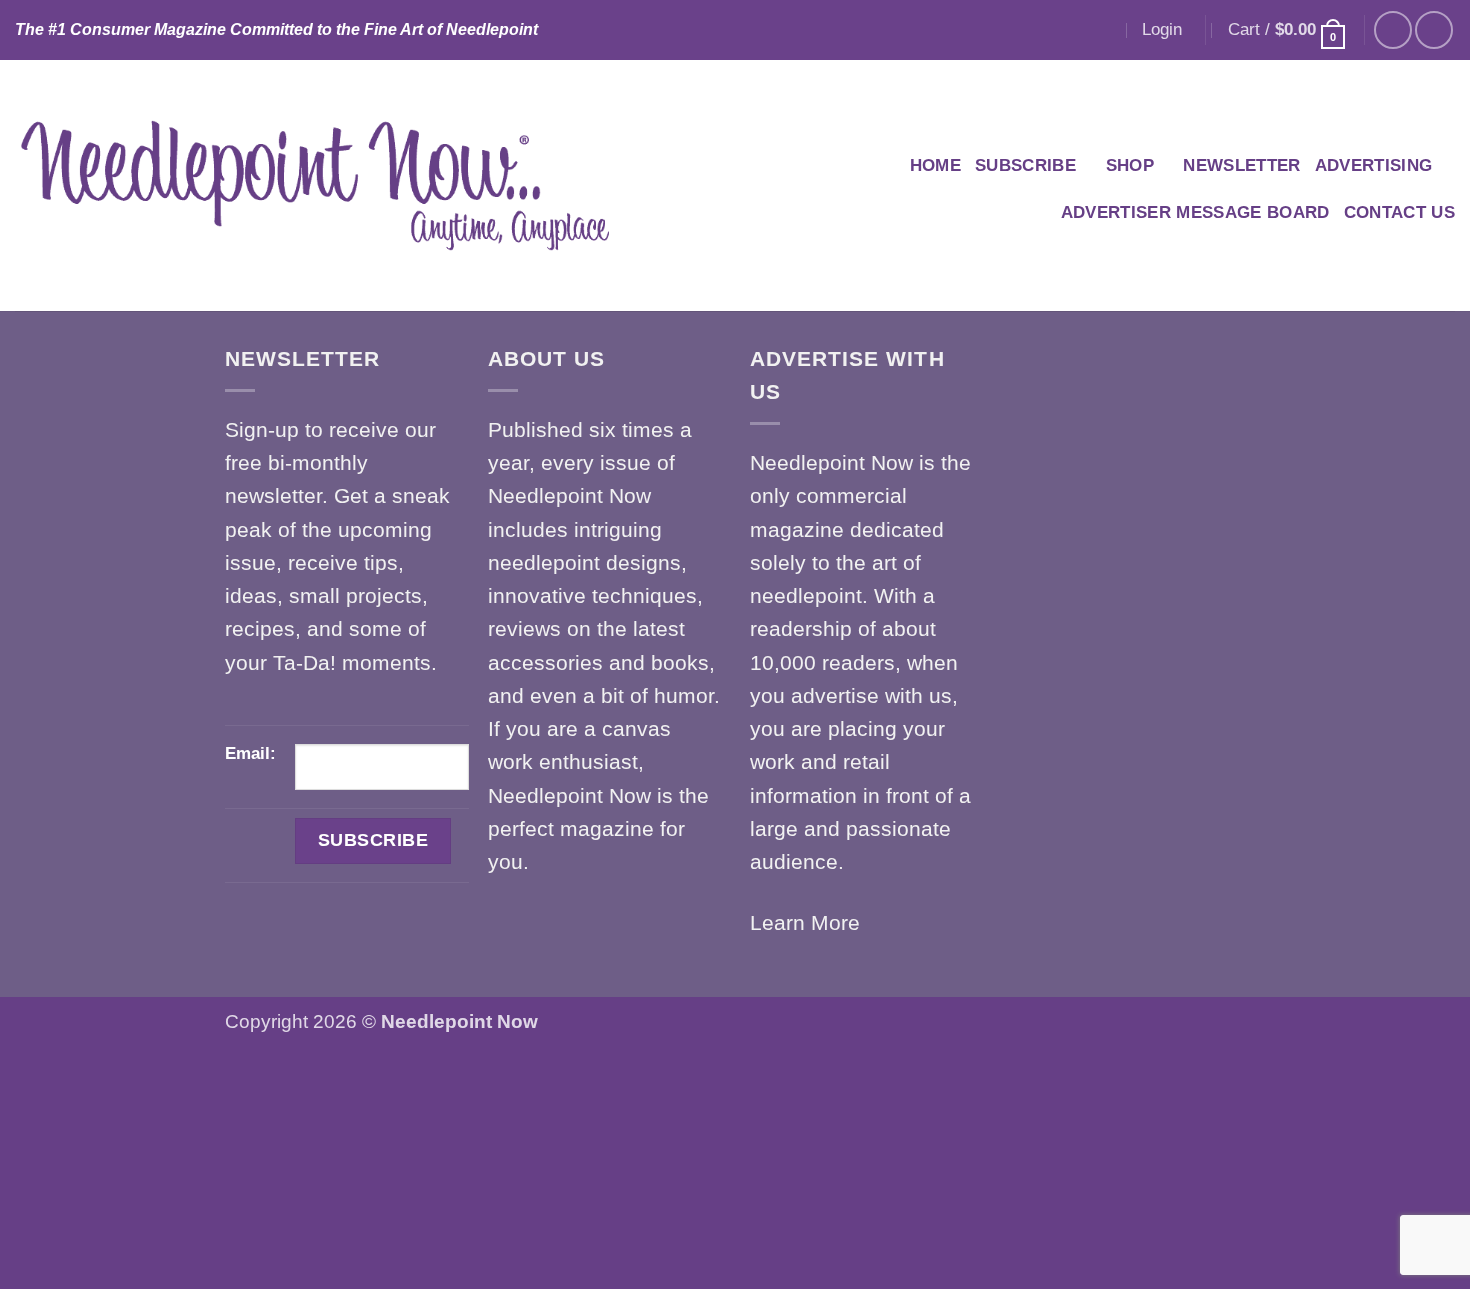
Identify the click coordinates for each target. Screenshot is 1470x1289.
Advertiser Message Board (1195, 212)
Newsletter (1241, 165)
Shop (1130, 165)
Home (935, 165)
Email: (250, 753)
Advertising (1374, 165)
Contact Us (1399, 212)
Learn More (805, 922)
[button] (1162, 29)
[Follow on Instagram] (1434, 30)
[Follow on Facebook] (1393, 30)
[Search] (1103, 30)
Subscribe (1025, 165)
